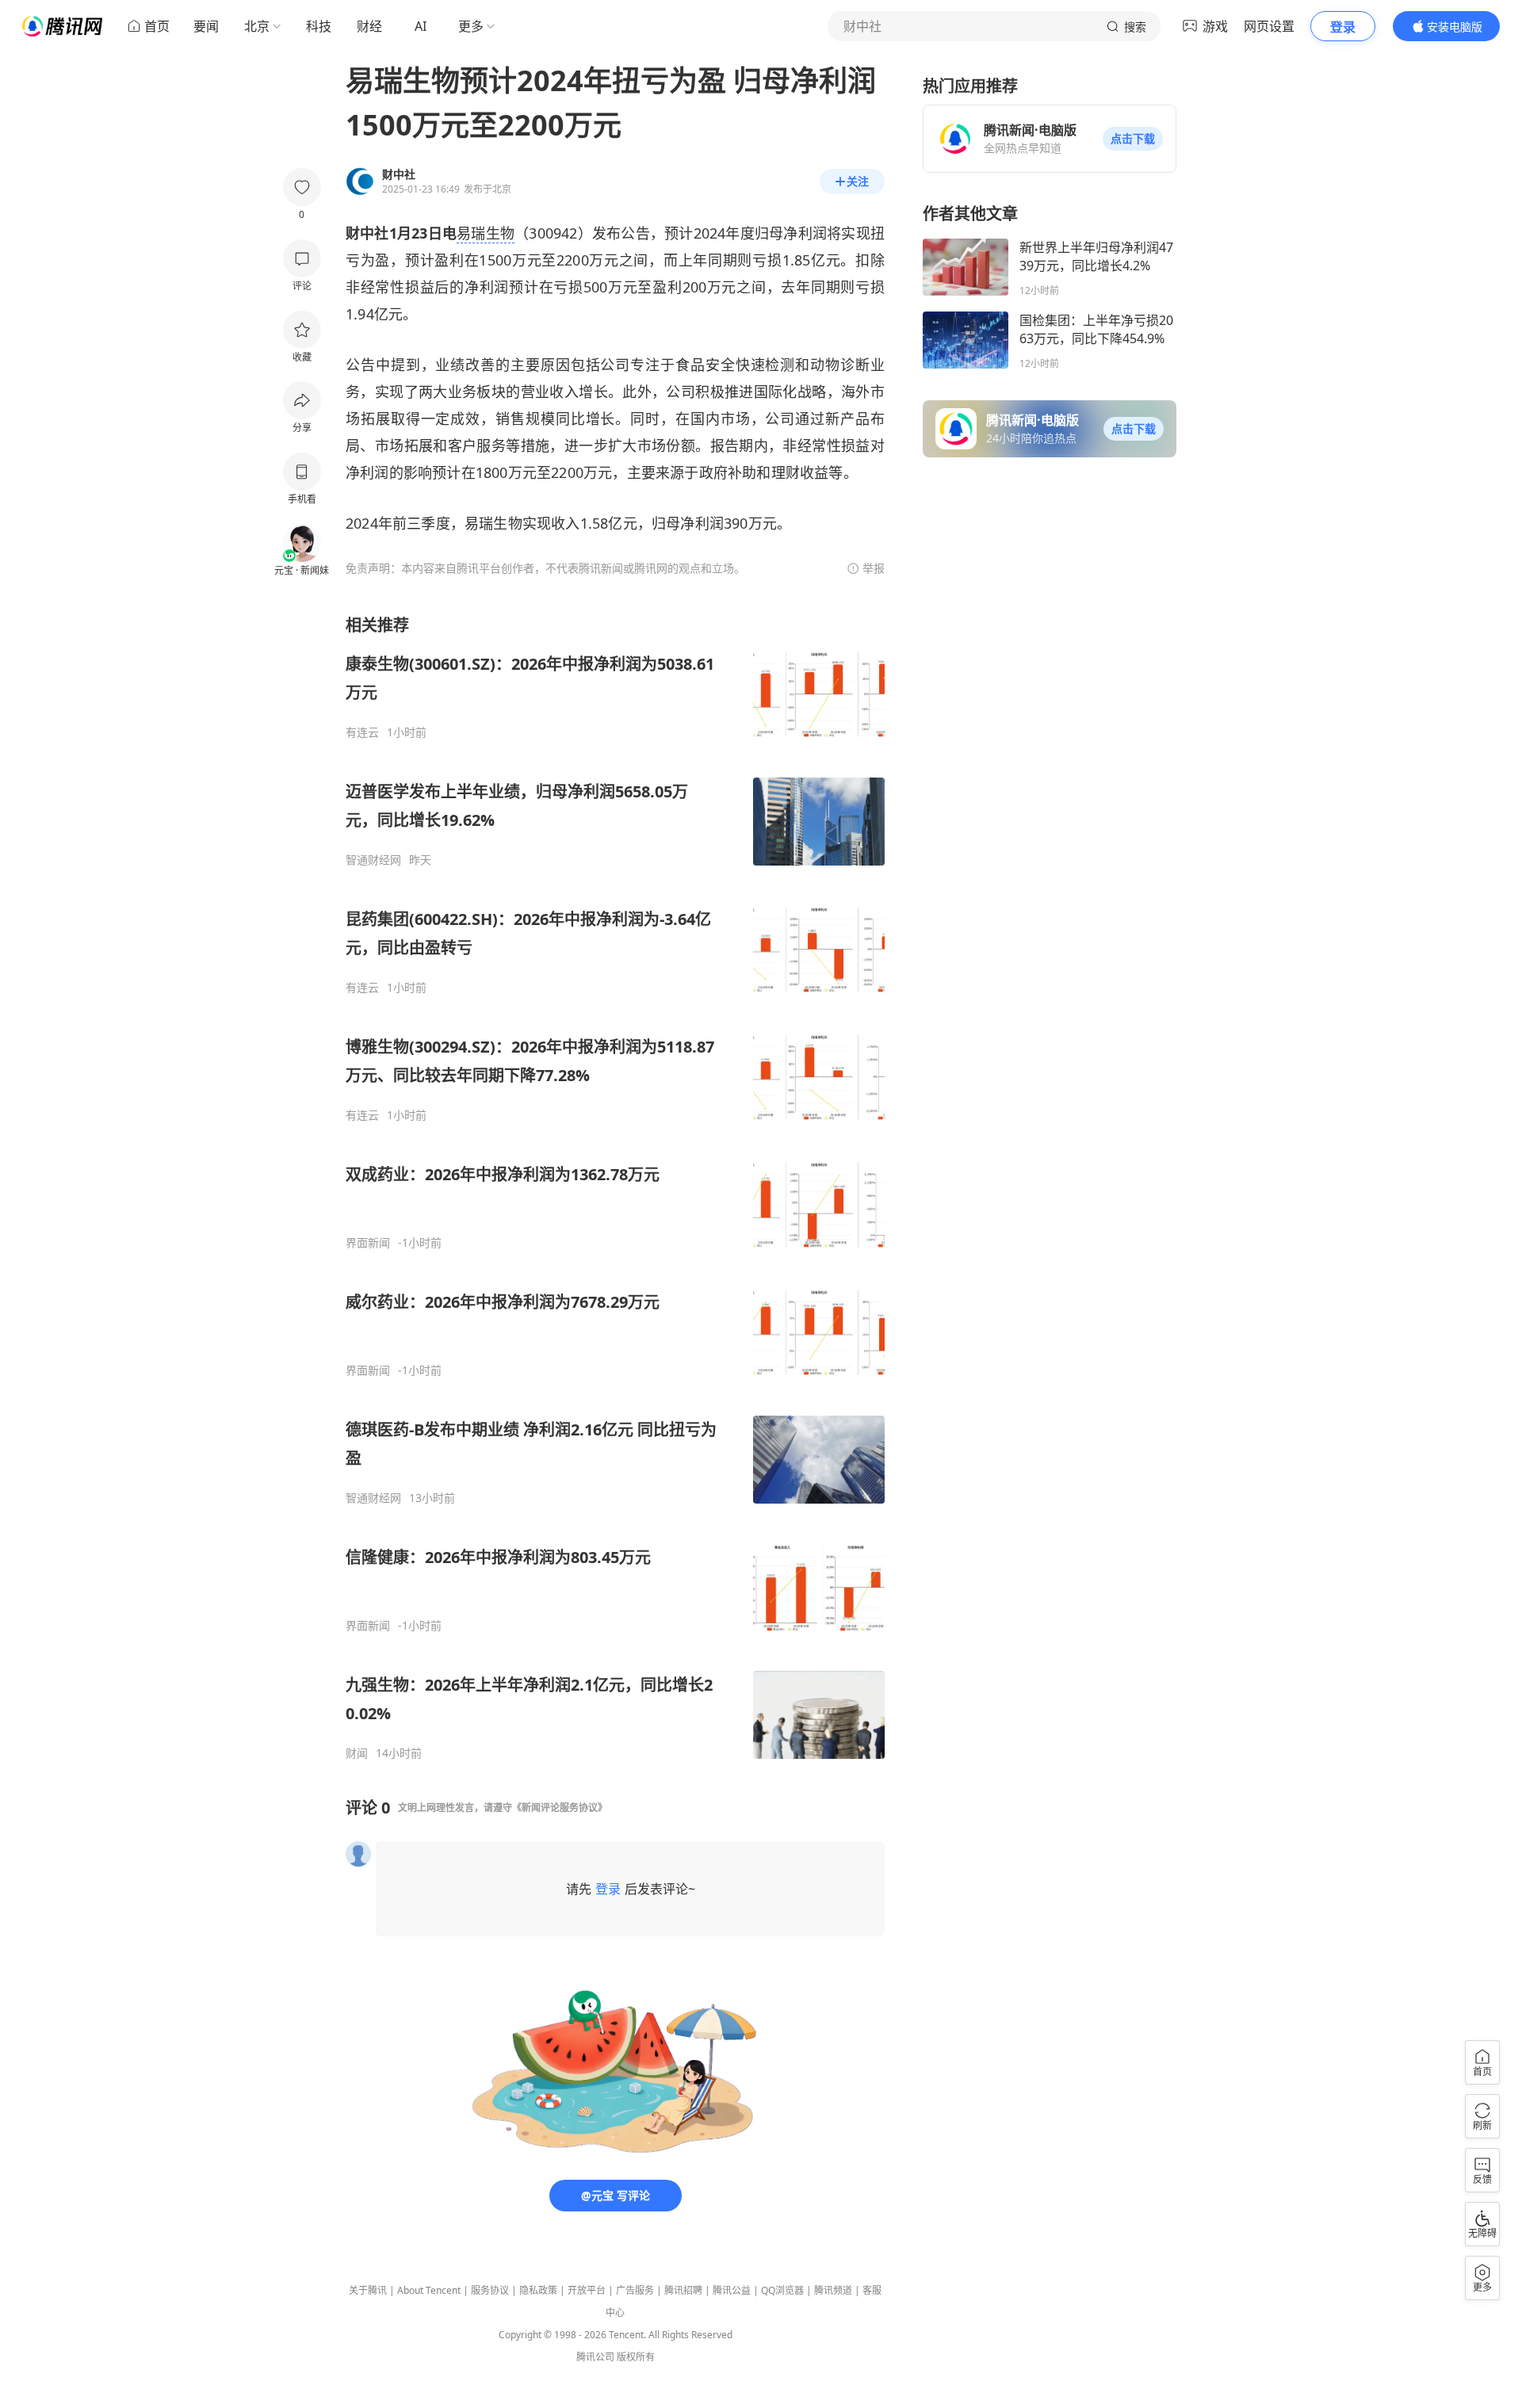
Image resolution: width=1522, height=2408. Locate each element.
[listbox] (615, 1187)
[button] (1133, 139)
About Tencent (429, 2290)
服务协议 (490, 2290)
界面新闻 (368, 1243)
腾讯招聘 (683, 2290)
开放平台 (587, 2290)
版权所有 (636, 2357)
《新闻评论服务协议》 (560, 1808)
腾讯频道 (833, 2290)
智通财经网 (373, 860)
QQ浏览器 (782, 2290)
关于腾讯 (368, 2290)
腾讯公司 (595, 2357)
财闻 (357, 1753)
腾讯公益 (732, 2290)
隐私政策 (538, 2290)
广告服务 (635, 2290)
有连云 (362, 732)
